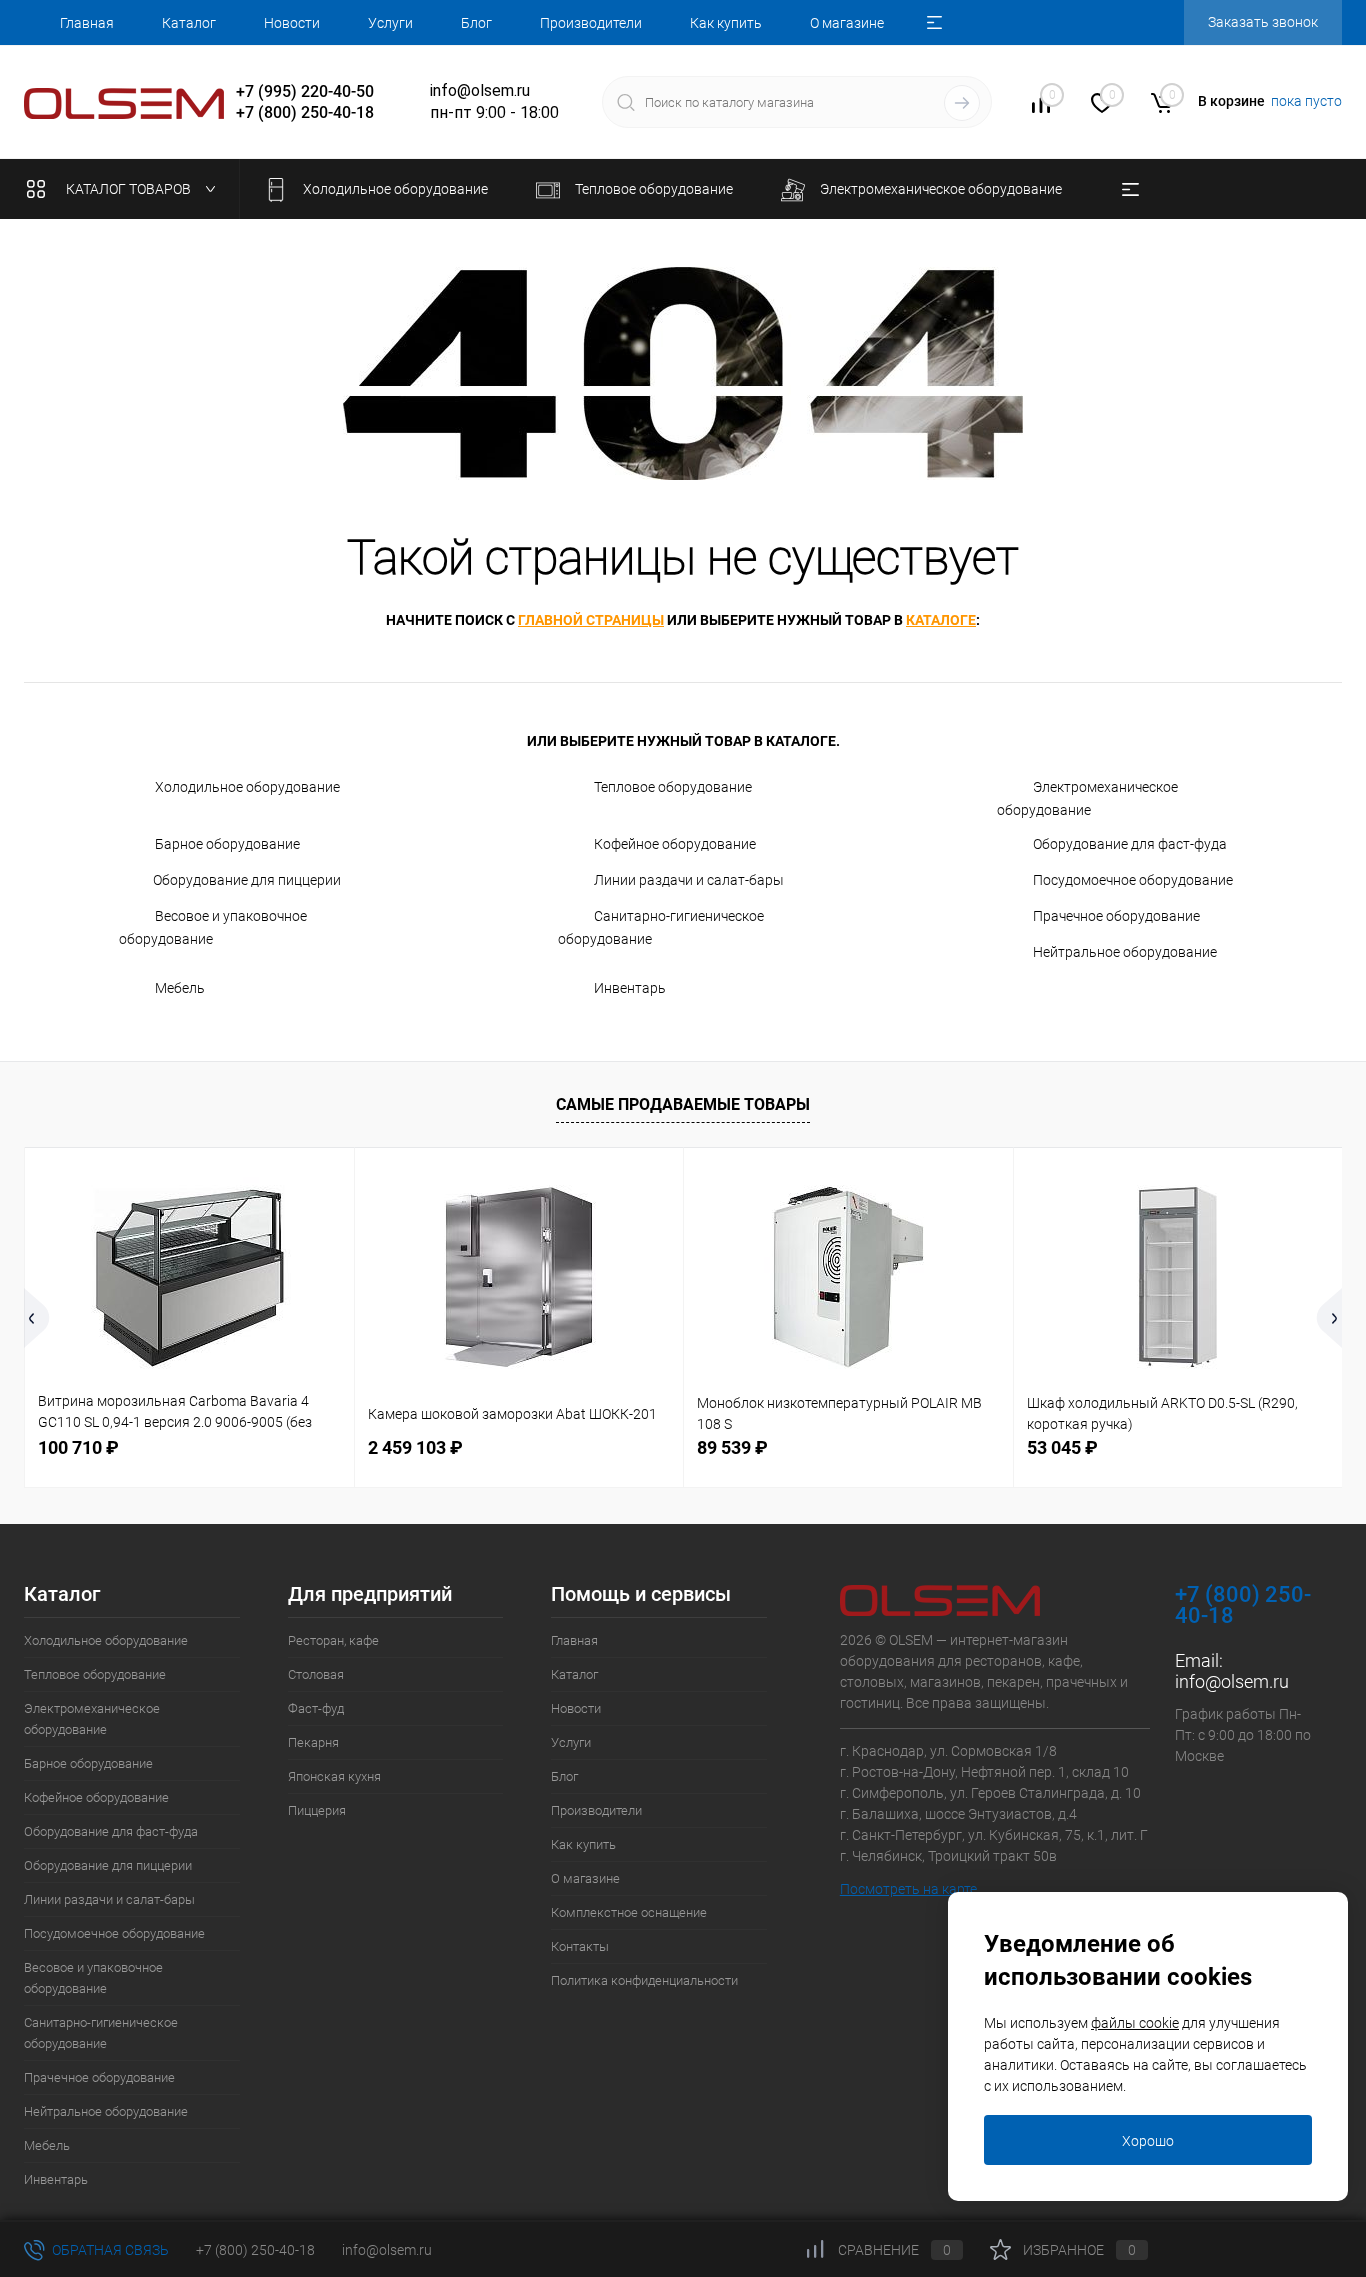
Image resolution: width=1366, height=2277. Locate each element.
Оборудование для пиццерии (247, 880)
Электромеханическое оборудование (1087, 798)
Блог (476, 23)
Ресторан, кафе (333, 1640)
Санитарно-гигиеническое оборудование (661, 927)
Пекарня (313, 1742)
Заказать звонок (1263, 22)
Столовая (316, 1674)
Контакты (580, 1946)
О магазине (847, 23)
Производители (591, 23)
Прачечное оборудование (1116, 916)
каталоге (941, 620)
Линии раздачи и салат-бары (689, 880)
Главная (87, 23)
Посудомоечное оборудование (1133, 880)
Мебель (180, 988)
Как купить (726, 23)
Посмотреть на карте (908, 1889)
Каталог (189, 23)
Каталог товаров (130, 189)
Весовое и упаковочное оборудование (213, 927)
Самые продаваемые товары (683, 1104)
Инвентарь (630, 988)
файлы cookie (1135, 2023)
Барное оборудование (227, 844)
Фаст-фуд (316, 1708)
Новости (292, 23)
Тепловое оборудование (673, 787)
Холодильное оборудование (247, 787)
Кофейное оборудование (675, 844)
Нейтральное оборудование (1125, 952)
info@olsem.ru (1232, 1681)
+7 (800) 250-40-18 (255, 2250)
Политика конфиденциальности (644, 1980)
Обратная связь (109, 2250)
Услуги (390, 23)
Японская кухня (334, 1776)
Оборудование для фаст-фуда (1130, 844)
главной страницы (591, 620)
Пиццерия (317, 1810)
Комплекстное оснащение (629, 1912)
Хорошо (1148, 2141)
